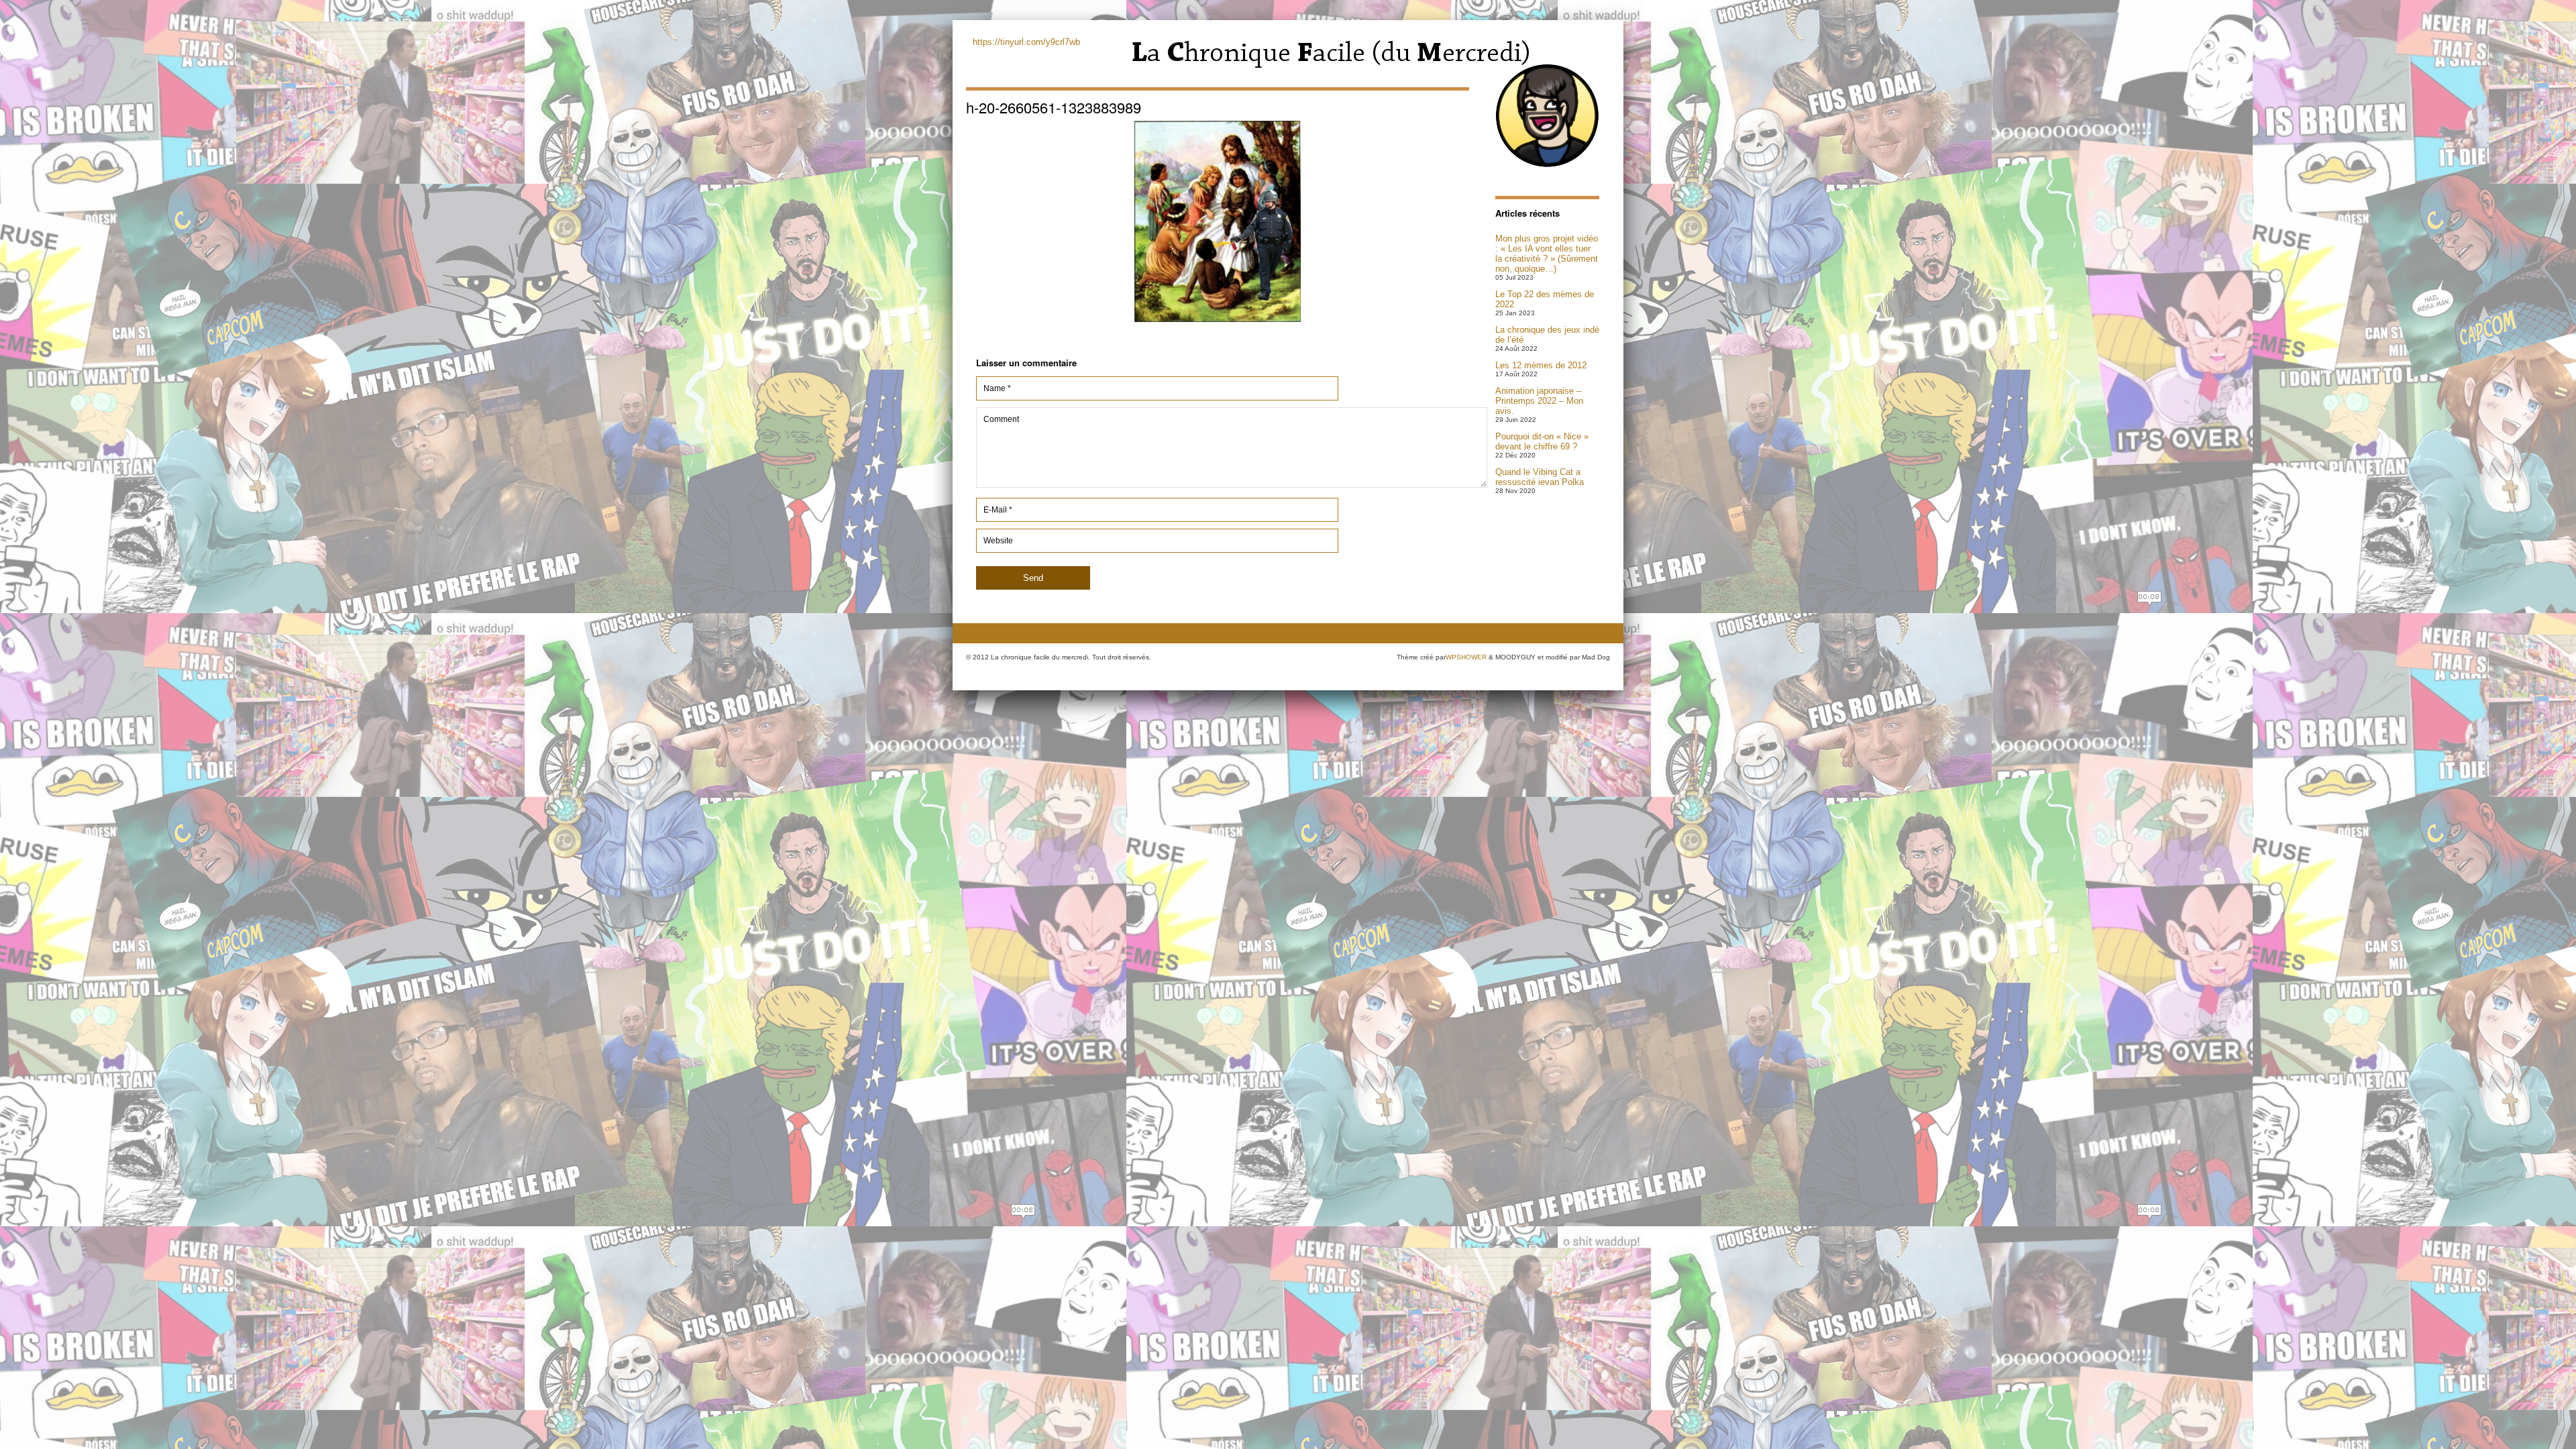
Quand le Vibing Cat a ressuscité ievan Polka (1540, 477)
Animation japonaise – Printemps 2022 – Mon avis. (1539, 401)
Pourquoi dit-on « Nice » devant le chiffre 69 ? (1542, 441)
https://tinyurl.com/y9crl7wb (1026, 42)
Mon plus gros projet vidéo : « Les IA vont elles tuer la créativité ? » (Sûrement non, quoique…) (1547, 254)
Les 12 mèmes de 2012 (1541, 365)
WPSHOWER (1466, 657)
